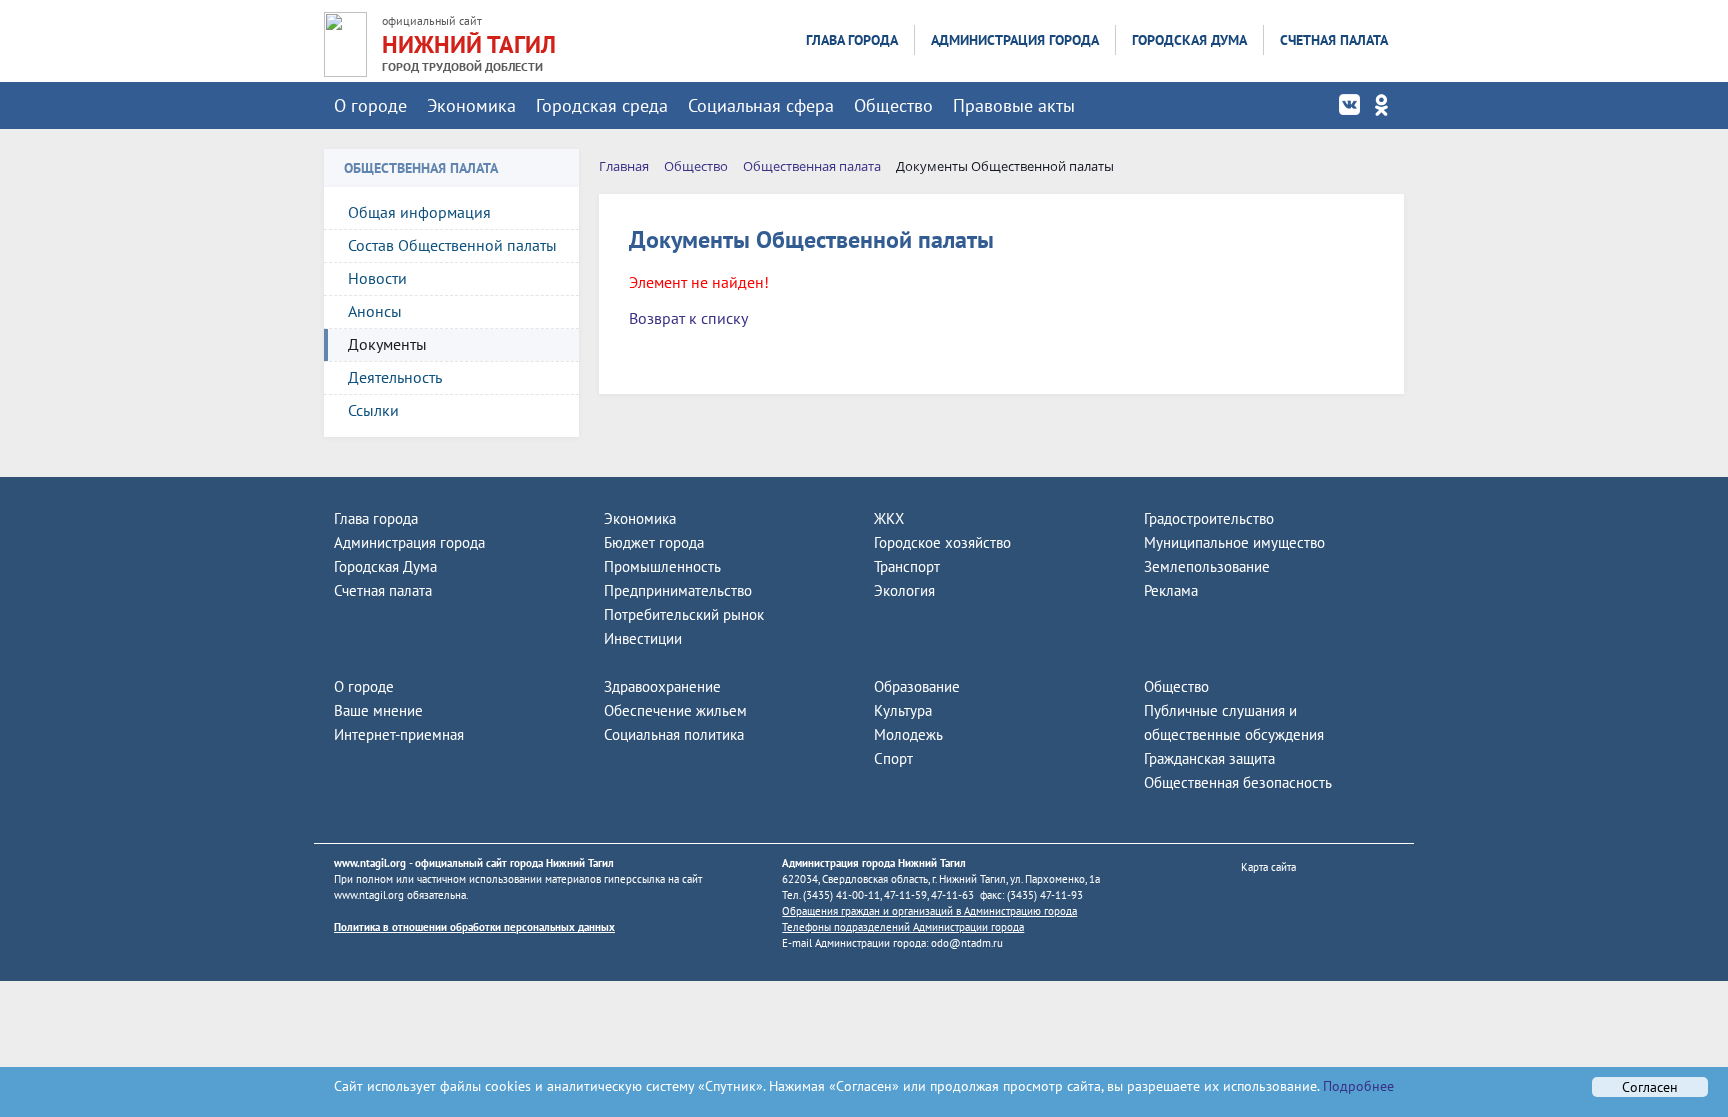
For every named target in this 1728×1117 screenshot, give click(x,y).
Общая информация (419, 212)
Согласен (1650, 1087)
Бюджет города (654, 542)
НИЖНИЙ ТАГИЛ (469, 44)
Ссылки (373, 410)
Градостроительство (1209, 518)
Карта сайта (1268, 867)
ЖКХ (889, 518)
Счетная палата (1334, 40)
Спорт (893, 758)
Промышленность (662, 566)
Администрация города (1015, 40)
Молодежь (908, 734)
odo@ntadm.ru (967, 943)
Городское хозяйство (942, 542)
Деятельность (395, 377)
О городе (370, 105)
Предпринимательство (678, 590)
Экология (904, 590)
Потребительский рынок (684, 614)
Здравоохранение (662, 686)
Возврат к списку (688, 318)
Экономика (471, 105)
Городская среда (602, 105)
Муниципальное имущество (1234, 542)
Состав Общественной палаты (452, 245)
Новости (377, 278)
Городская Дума (1189, 40)
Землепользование (1207, 566)
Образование (917, 686)
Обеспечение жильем (675, 710)
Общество (893, 105)
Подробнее (1356, 1086)
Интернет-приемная (399, 734)
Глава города (852, 40)
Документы (387, 344)
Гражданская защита (1209, 758)
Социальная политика (674, 734)
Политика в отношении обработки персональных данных (474, 927)
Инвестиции (643, 638)
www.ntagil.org (370, 863)
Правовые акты (1014, 105)
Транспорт (907, 566)
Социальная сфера (761, 105)
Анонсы (375, 311)
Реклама (1171, 590)
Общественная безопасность (1238, 782)
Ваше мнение (378, 710)
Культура (903, 710)
